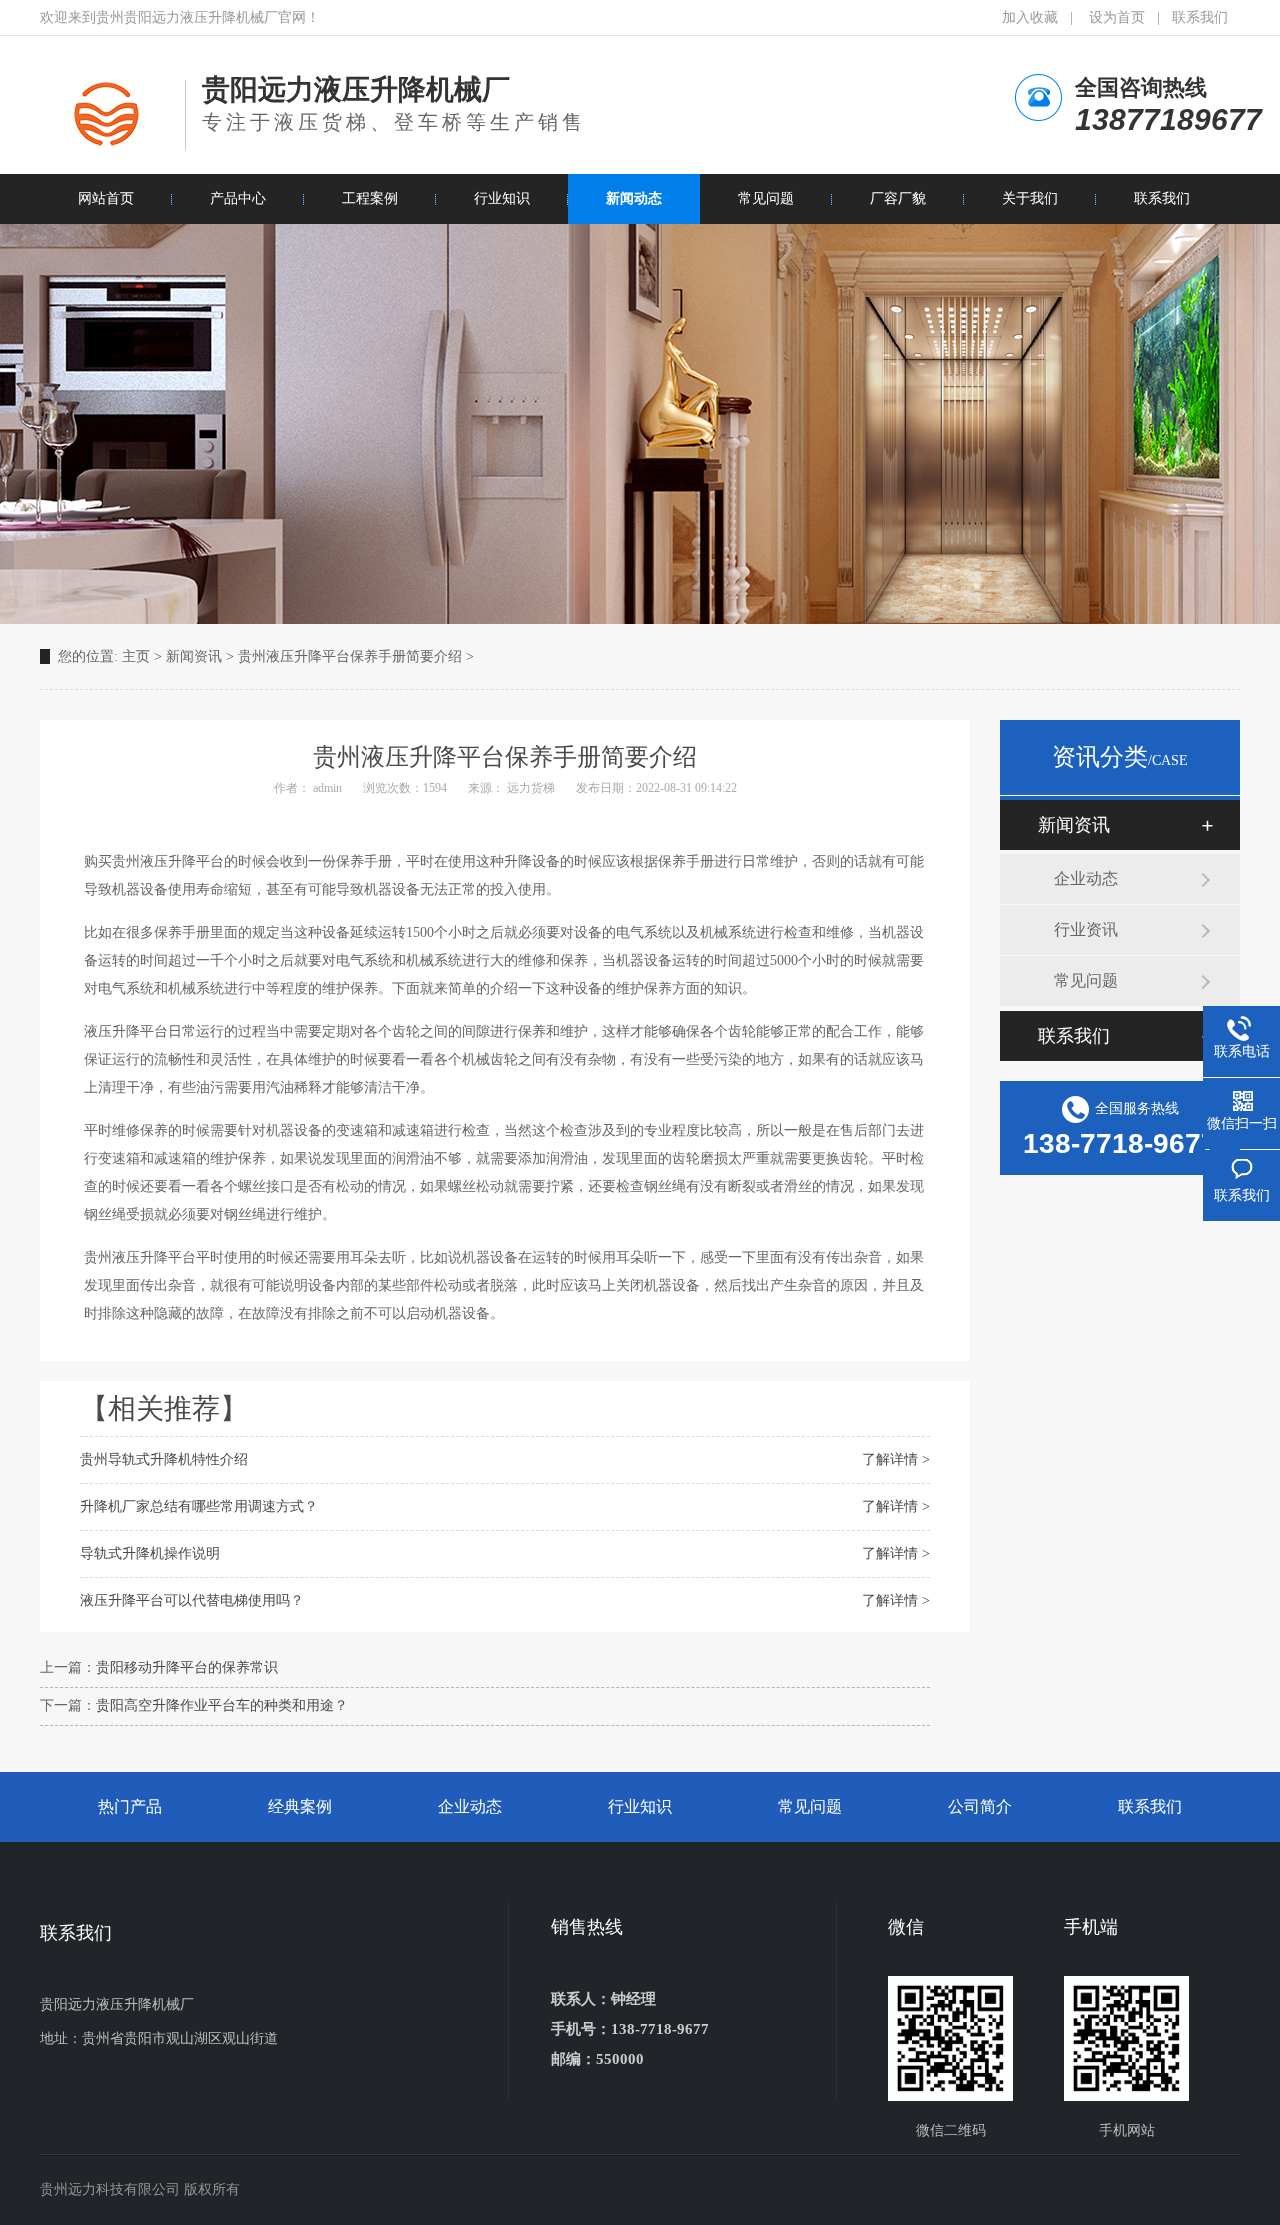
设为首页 (1117, 17)
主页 (136, 656)
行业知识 (640, 1806)
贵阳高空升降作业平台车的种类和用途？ (222, 1705)
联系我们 (1200, 17)
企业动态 (1086, 878)
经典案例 (300, 1806)
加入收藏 (1030, 17)
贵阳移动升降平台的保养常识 (187, 1667)
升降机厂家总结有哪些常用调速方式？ (199, 1506)
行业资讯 (1086, 929)
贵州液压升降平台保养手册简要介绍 (350, 656)
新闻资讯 (194, 656)
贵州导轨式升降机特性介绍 (164, 1459)
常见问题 (1086, 980)
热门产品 (130, 1806)
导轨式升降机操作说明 (150, 1553)
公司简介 (980, 1806)
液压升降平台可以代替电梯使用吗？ (192, 1600)
